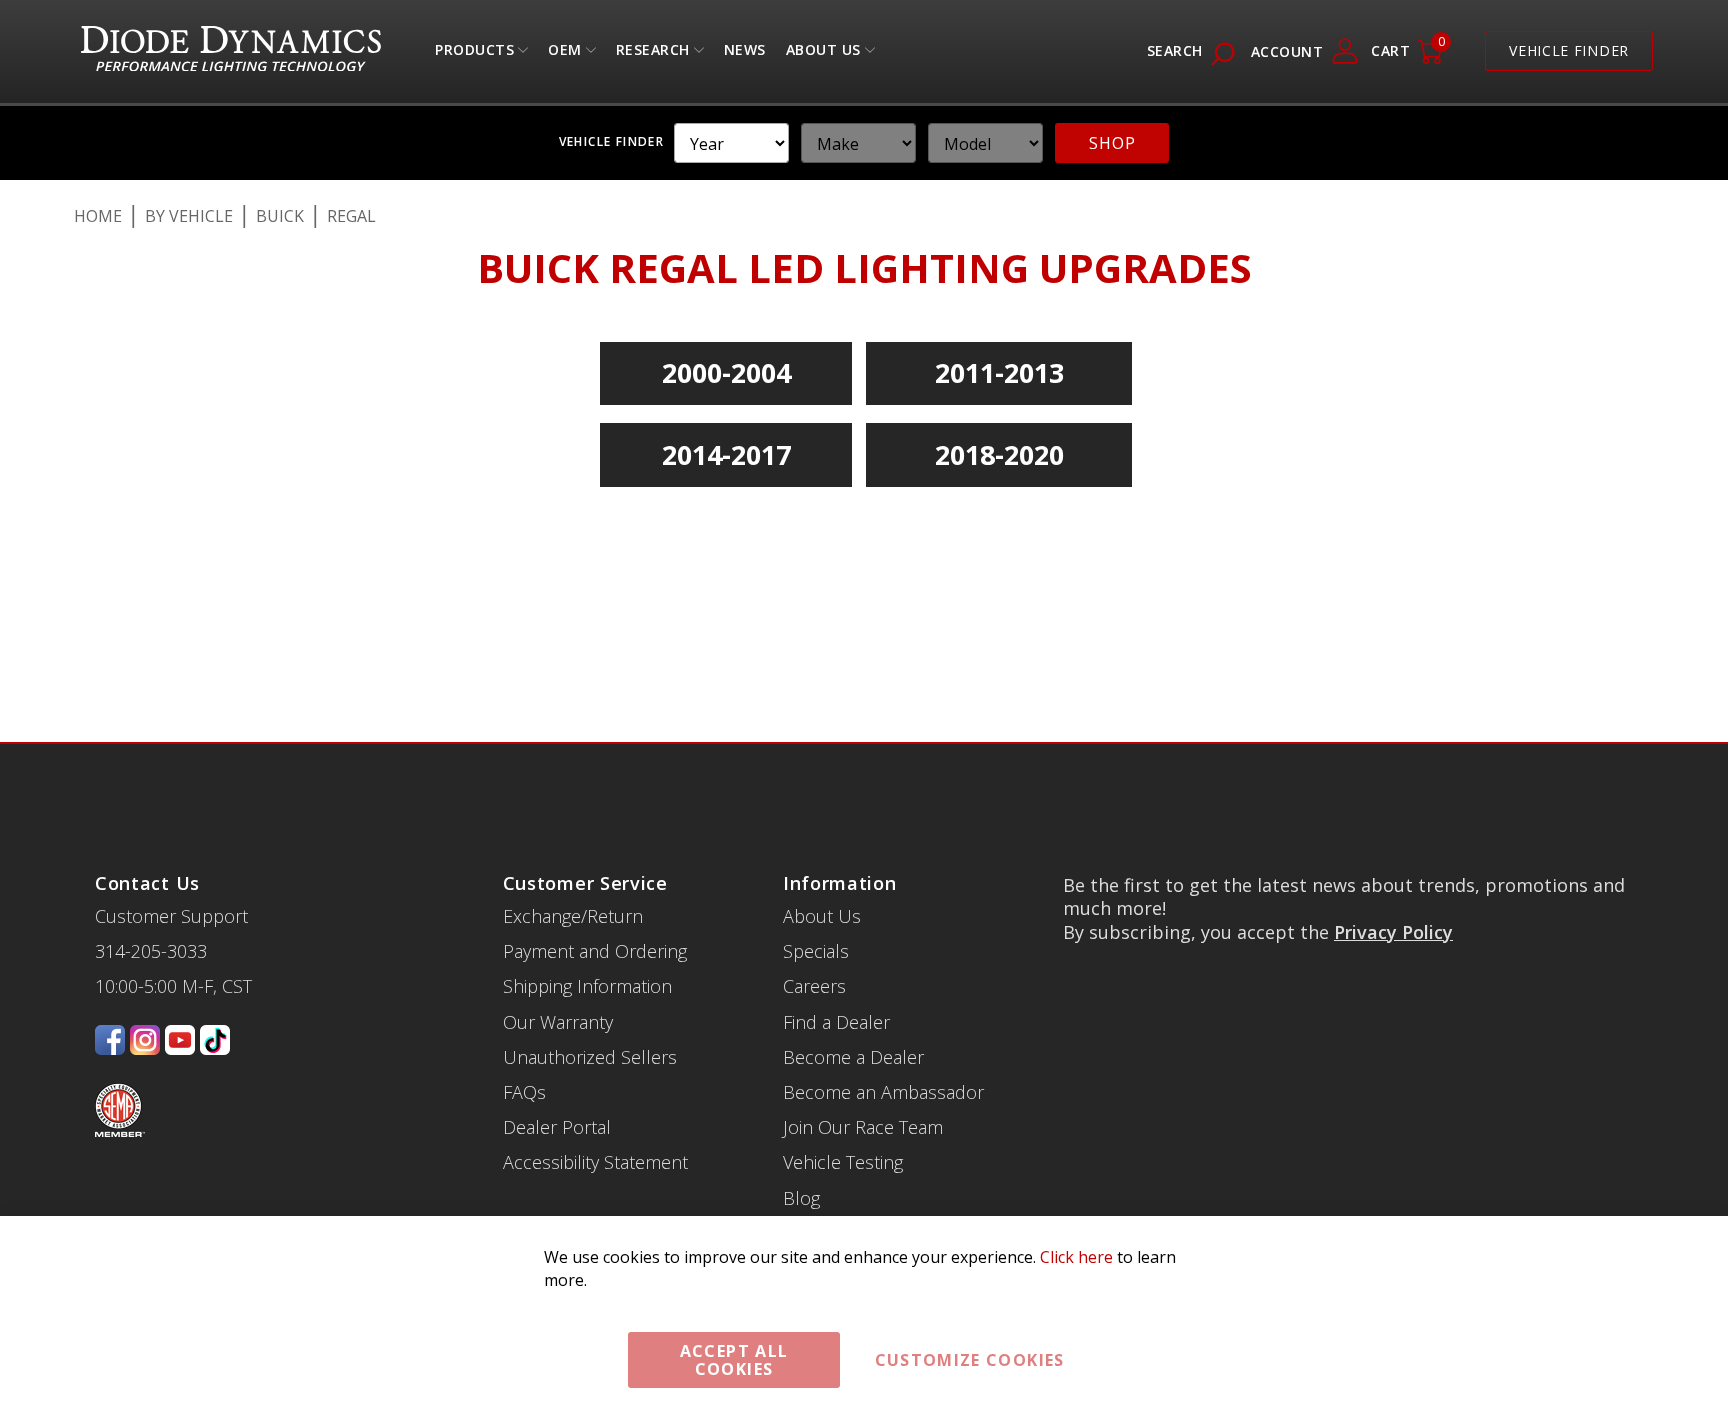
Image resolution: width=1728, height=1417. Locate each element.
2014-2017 (726, 454)
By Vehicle (189, 216)
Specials (816, 903)
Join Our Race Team (863, 1079)
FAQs (524, 1044)
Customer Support (171, 868)
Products (474, 54)
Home (98, 216)
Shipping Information (587, 938)
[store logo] (231, 51)
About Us (823, 54)
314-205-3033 (151, 903)
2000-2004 (726, 372)
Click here (1076, 1257)
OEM (565, 54)
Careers (814, 938)
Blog (801, 1150)
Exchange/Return (573, 868)
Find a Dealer (836, 974)
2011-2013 (999, 372)
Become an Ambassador (883, 1044)
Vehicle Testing (843, 1114)
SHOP (1112, 143)
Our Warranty (558, 974)
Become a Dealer (853, 1009)
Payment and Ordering (595, 903)
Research (653, 54)
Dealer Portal (557, 1079)
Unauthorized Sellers (590, 1009)
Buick (280, 216)
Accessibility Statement (595, 1114)
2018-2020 (999, 454)
